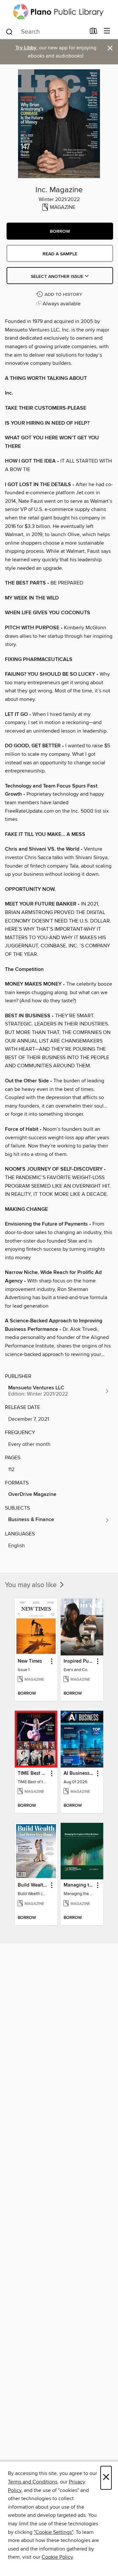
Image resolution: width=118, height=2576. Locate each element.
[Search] (9, 31)
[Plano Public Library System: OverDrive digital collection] (59, 12)
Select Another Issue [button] (58, 277)
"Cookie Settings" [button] (53, 2532)
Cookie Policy (57, 2557)
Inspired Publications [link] (79, 1661)
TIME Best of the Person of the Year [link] (33, 1773)
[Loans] (94, 32)
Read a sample (60, 254)
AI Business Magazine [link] (79, 1773)
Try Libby (26, 48)
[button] (60, 231)
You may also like (32, 1585)
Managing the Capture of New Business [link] (79, 1885)
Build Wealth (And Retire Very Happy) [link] (33, 1885)
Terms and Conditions (33, 2482)
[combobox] (45, 32)
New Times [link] (30, 1661)
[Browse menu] (107, 31)
